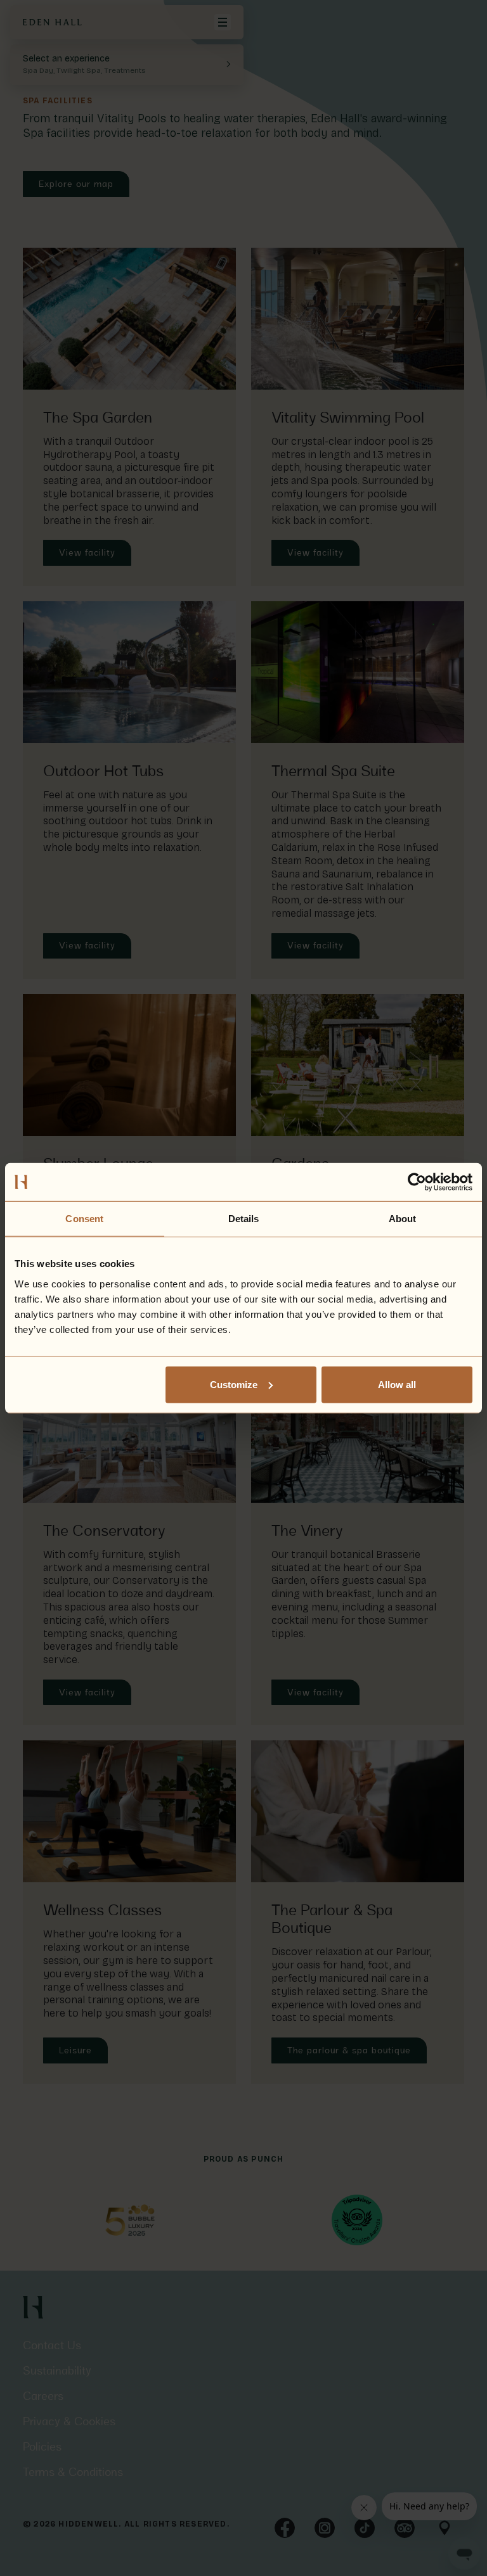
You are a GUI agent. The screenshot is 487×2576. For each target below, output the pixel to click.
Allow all (397, 1384)
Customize (234, 1384)
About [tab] (403, 1219)
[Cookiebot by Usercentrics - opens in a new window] (417, 1182)
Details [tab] (244, 1219)
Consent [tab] (84, 1219)
